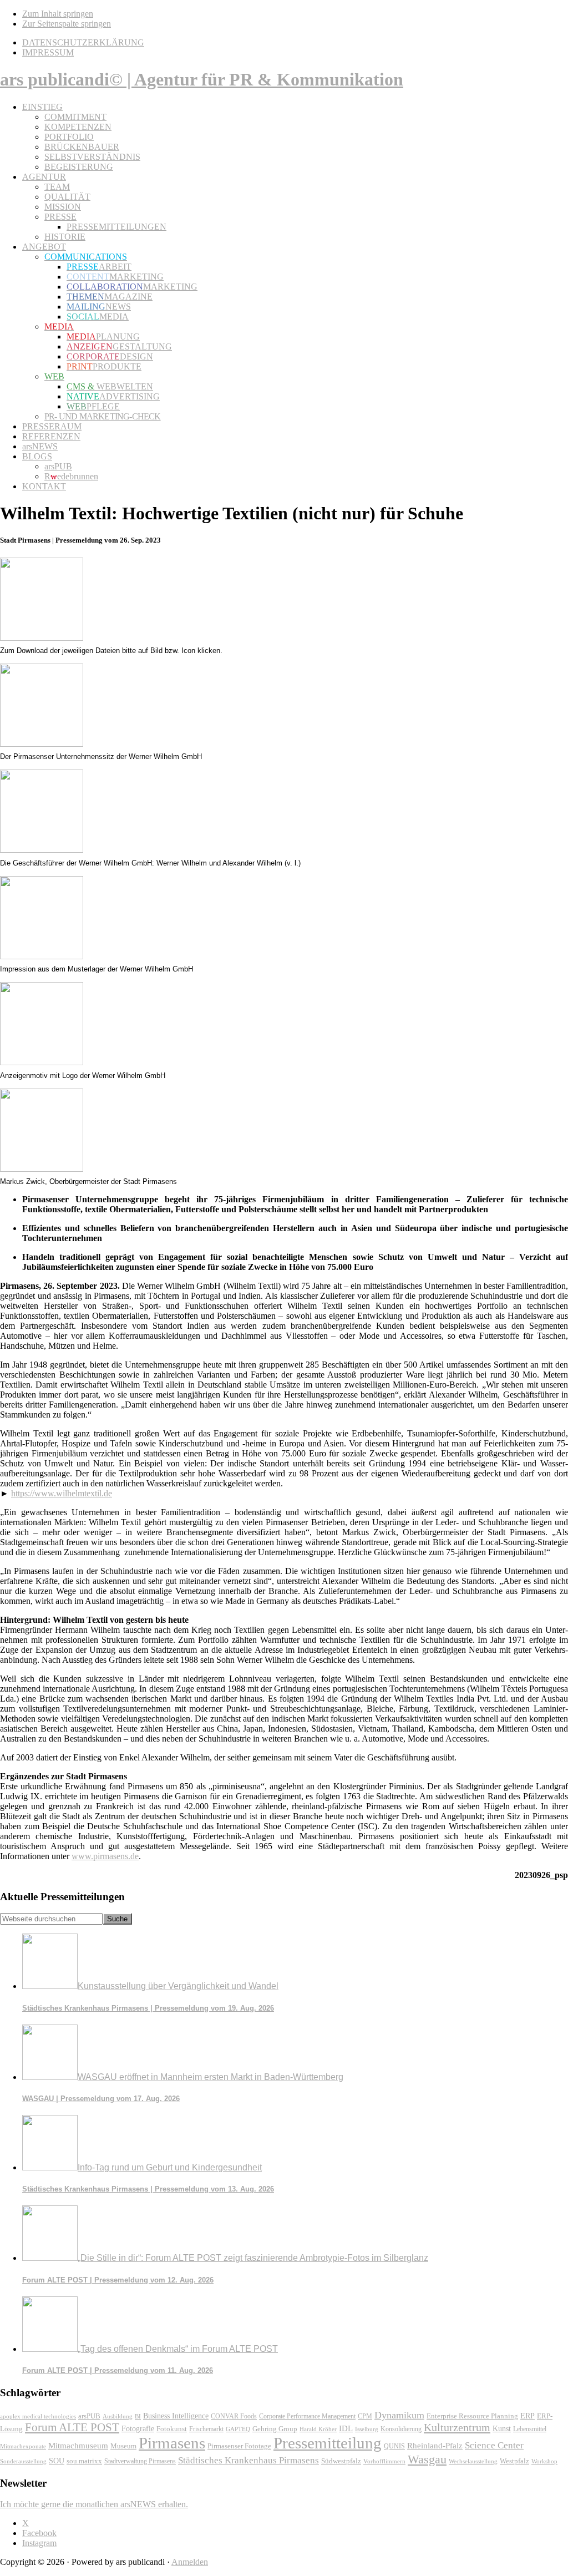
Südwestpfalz (341, 2461)
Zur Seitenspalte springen (67, 24)
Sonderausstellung (23, 2461)
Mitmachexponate (23, 2446)
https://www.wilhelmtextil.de (62, 1493)
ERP (528, 2416)
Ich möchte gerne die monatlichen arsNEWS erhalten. (94, 2504)
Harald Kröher (318, 2429)
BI (138, 2416)
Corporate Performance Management (307, 2416)
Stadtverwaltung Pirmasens (140, 2461)
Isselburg (367, 2429)
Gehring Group (275, 2429)
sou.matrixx (84, 2461)
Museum (123, 2446)
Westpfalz (514, 2461)
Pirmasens (172, 2443)
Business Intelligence (176, 2416)
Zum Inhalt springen (58, 14)
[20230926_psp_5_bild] (42, 1169)
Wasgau (427, 2459)
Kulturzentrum (457, 2427)
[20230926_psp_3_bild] (42, 956)
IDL (346, 2428)
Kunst (502, 2429)
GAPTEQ (238, 2429)
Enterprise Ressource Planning (472, 2416)
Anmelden (190, 2562)
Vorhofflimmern (384, 2461)
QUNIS (394, 2446)
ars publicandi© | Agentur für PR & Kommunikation (202, 79)
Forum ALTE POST (72, 2427)
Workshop (544, 2461)
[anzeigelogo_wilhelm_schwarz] (42, 1062)
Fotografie (138, 2429)
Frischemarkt (206, 2429)
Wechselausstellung (473, 2461)
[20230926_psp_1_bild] (42, 744)
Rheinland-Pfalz (435, 2445)
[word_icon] (42, 638)
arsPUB (89, 2416)
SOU (57, 2461)
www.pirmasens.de (105, 1856)
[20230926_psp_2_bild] (42, 850)
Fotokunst (172, 2429)
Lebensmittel (530, 2429)
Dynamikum (399, 2415)
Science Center (494, 2445)
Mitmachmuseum (78, 2445)
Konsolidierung (401, 2429)
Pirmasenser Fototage (239, 2446)
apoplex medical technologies (38, 2416)
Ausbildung (118, 2416)
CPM (365, 2416)
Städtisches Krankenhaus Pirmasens (248, 2460)
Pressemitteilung (328, 2443)
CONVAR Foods (234, 2416)
